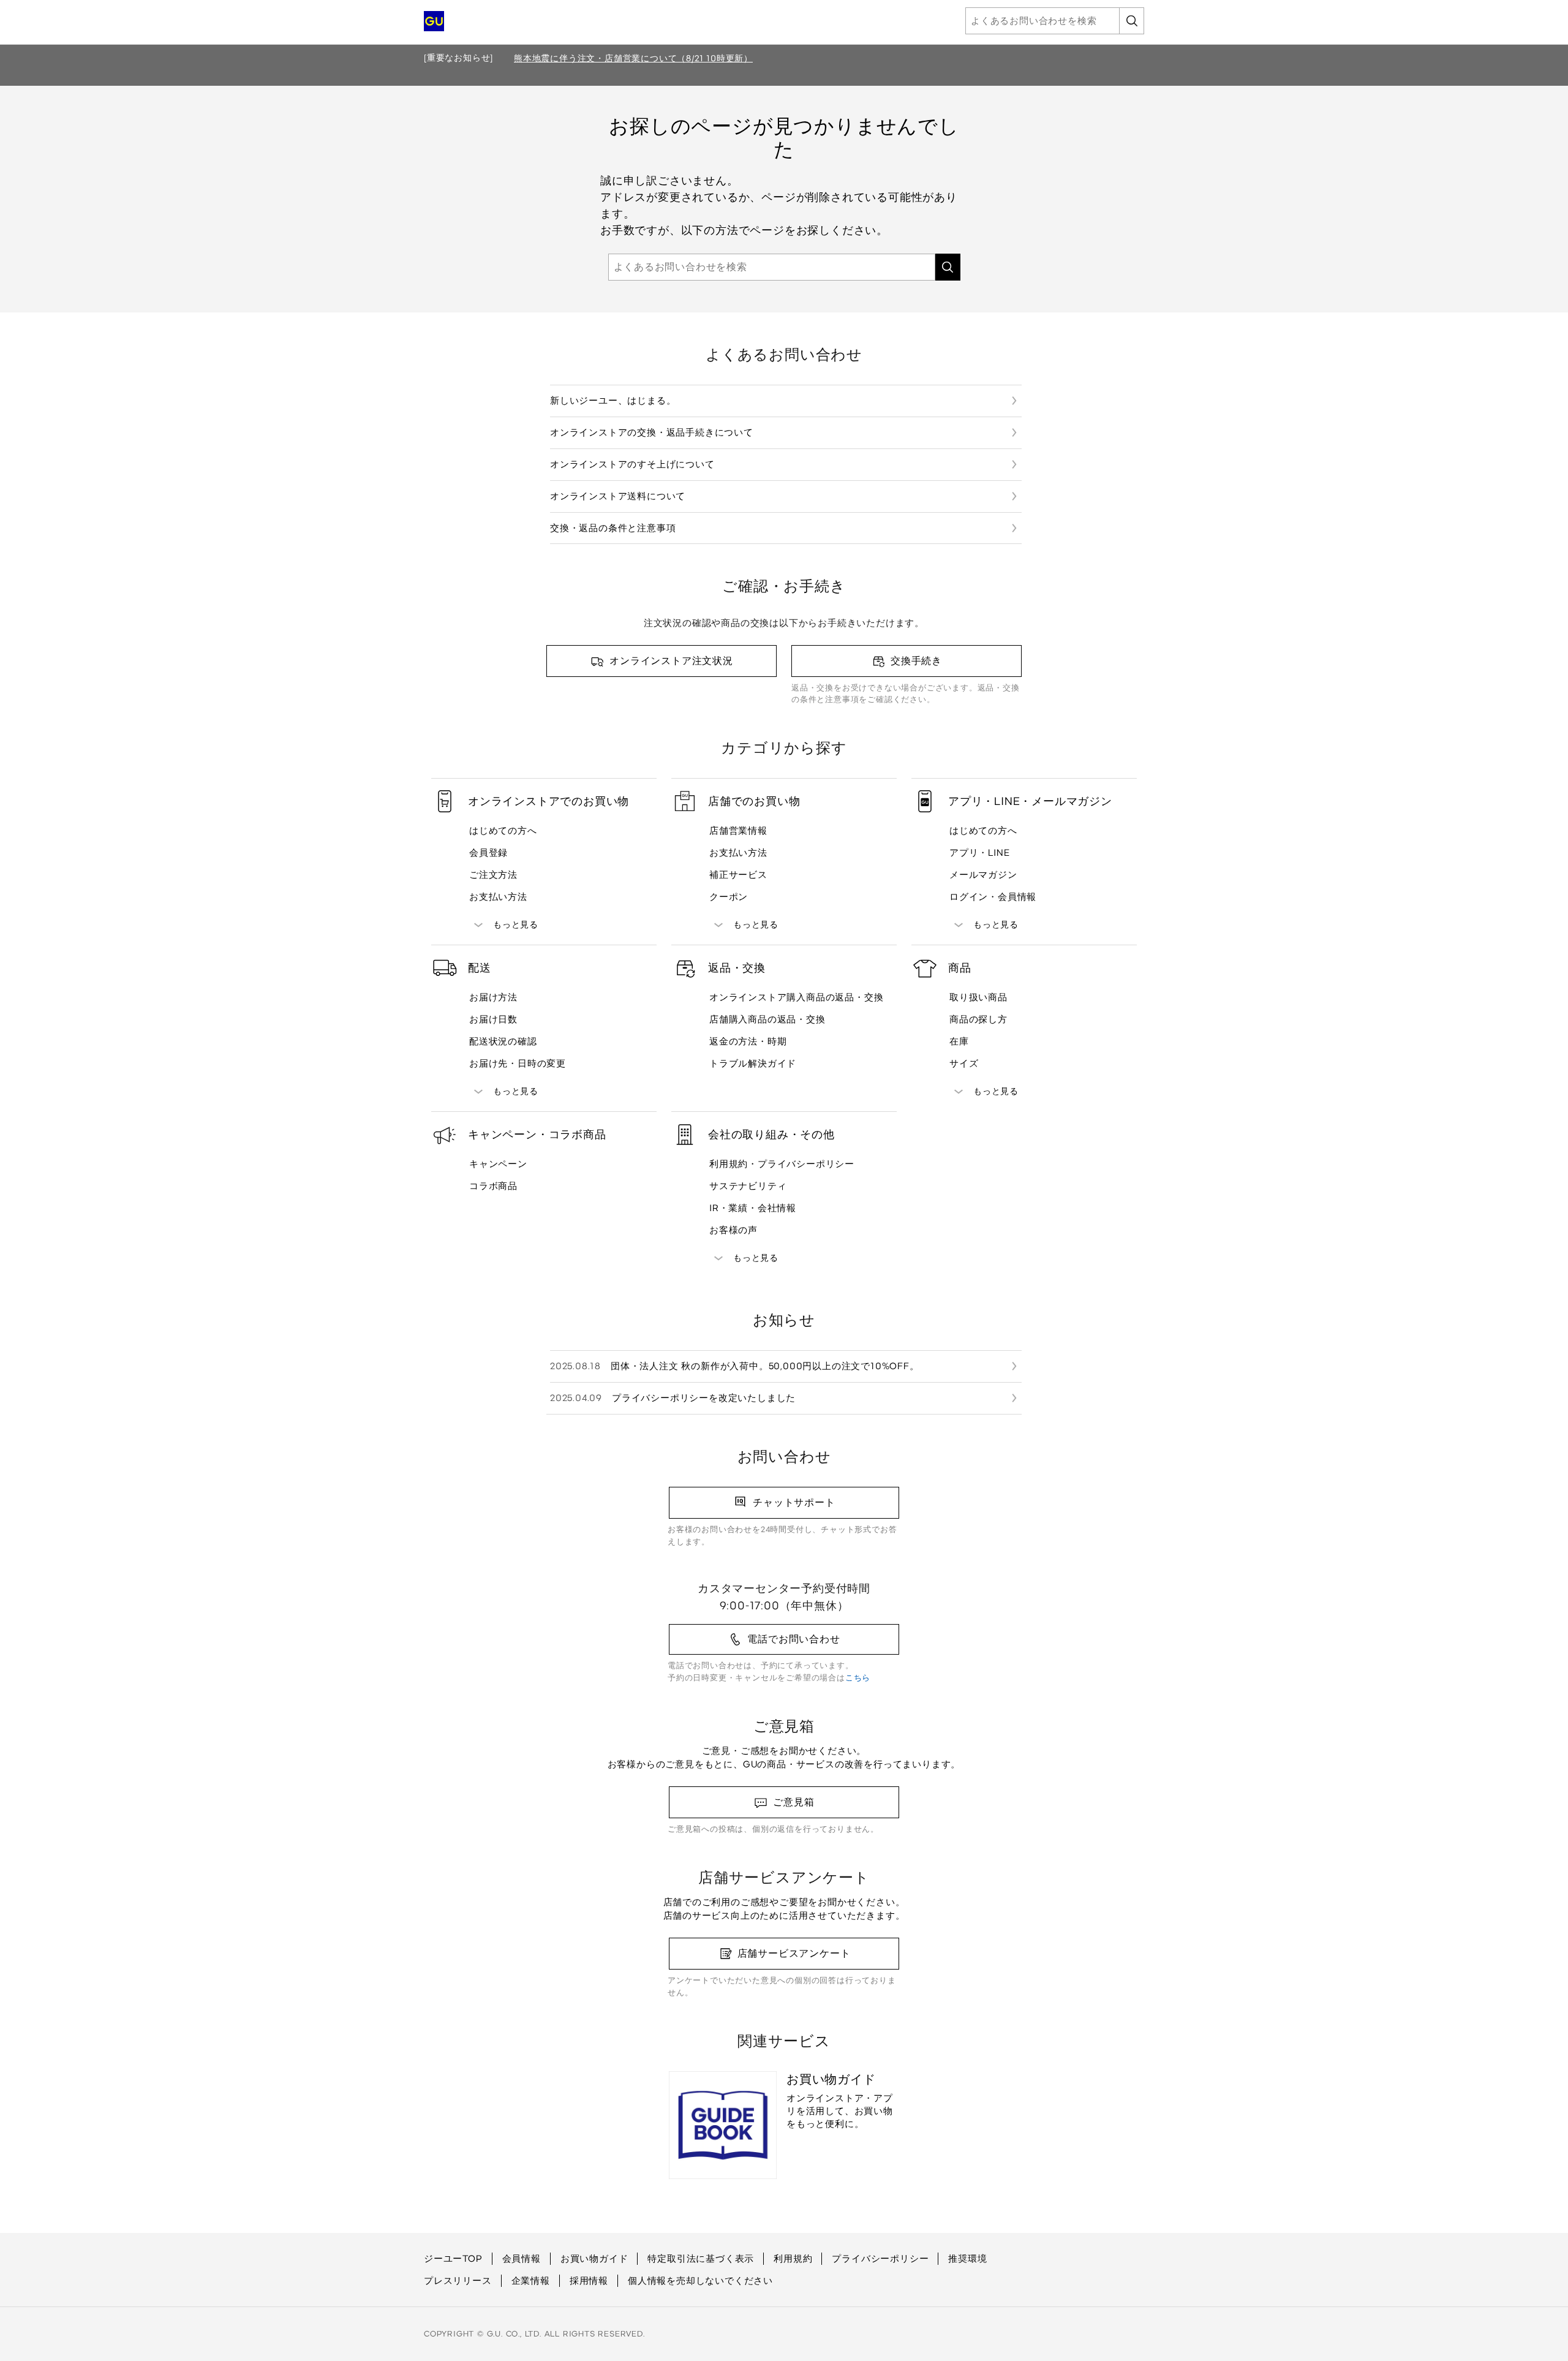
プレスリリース (458, 2281)
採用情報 (589, 2281)
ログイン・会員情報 (993, 897)
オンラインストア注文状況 (671, 661)
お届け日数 (493, 1019)
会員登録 (488, 853)
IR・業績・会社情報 (753, 1208)
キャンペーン (498, 1164)
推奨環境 (967, 2259)
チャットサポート (794, 1502)
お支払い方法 (498, 897)
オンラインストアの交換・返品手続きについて (652, 433)
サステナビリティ (748, 1186)
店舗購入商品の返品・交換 (767, 1019)
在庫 (959, 1041)
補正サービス (738, 875)
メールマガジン (983, 875)
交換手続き (916, 661)
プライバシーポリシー (880, 2259)
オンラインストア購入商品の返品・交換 (796, 997)
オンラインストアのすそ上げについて (632, 464)
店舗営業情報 (738, 831)
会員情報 (522, 2259)
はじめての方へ (503, 831)
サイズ (964, 1063)
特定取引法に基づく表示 (701, 2259)
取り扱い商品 (978, 997)
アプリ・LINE (979, 853)
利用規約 (793, 2259)
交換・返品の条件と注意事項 (613, 528)
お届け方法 (493, 997)
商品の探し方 (978, 1019)
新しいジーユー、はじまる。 (613, 401)
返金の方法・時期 (748, 1041)
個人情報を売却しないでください (700, 2281)
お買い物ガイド (594, 2259)
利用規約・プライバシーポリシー (782, 1164)
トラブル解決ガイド (753, 1063)
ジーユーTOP (453, 2259)
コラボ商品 (493, 1186)
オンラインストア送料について (618, 496)
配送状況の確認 (503, 1041)
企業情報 (531, 2281)
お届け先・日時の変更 (518, 1063)
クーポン (729, 897)
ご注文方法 (493, 875)
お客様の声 (733, 1230)
